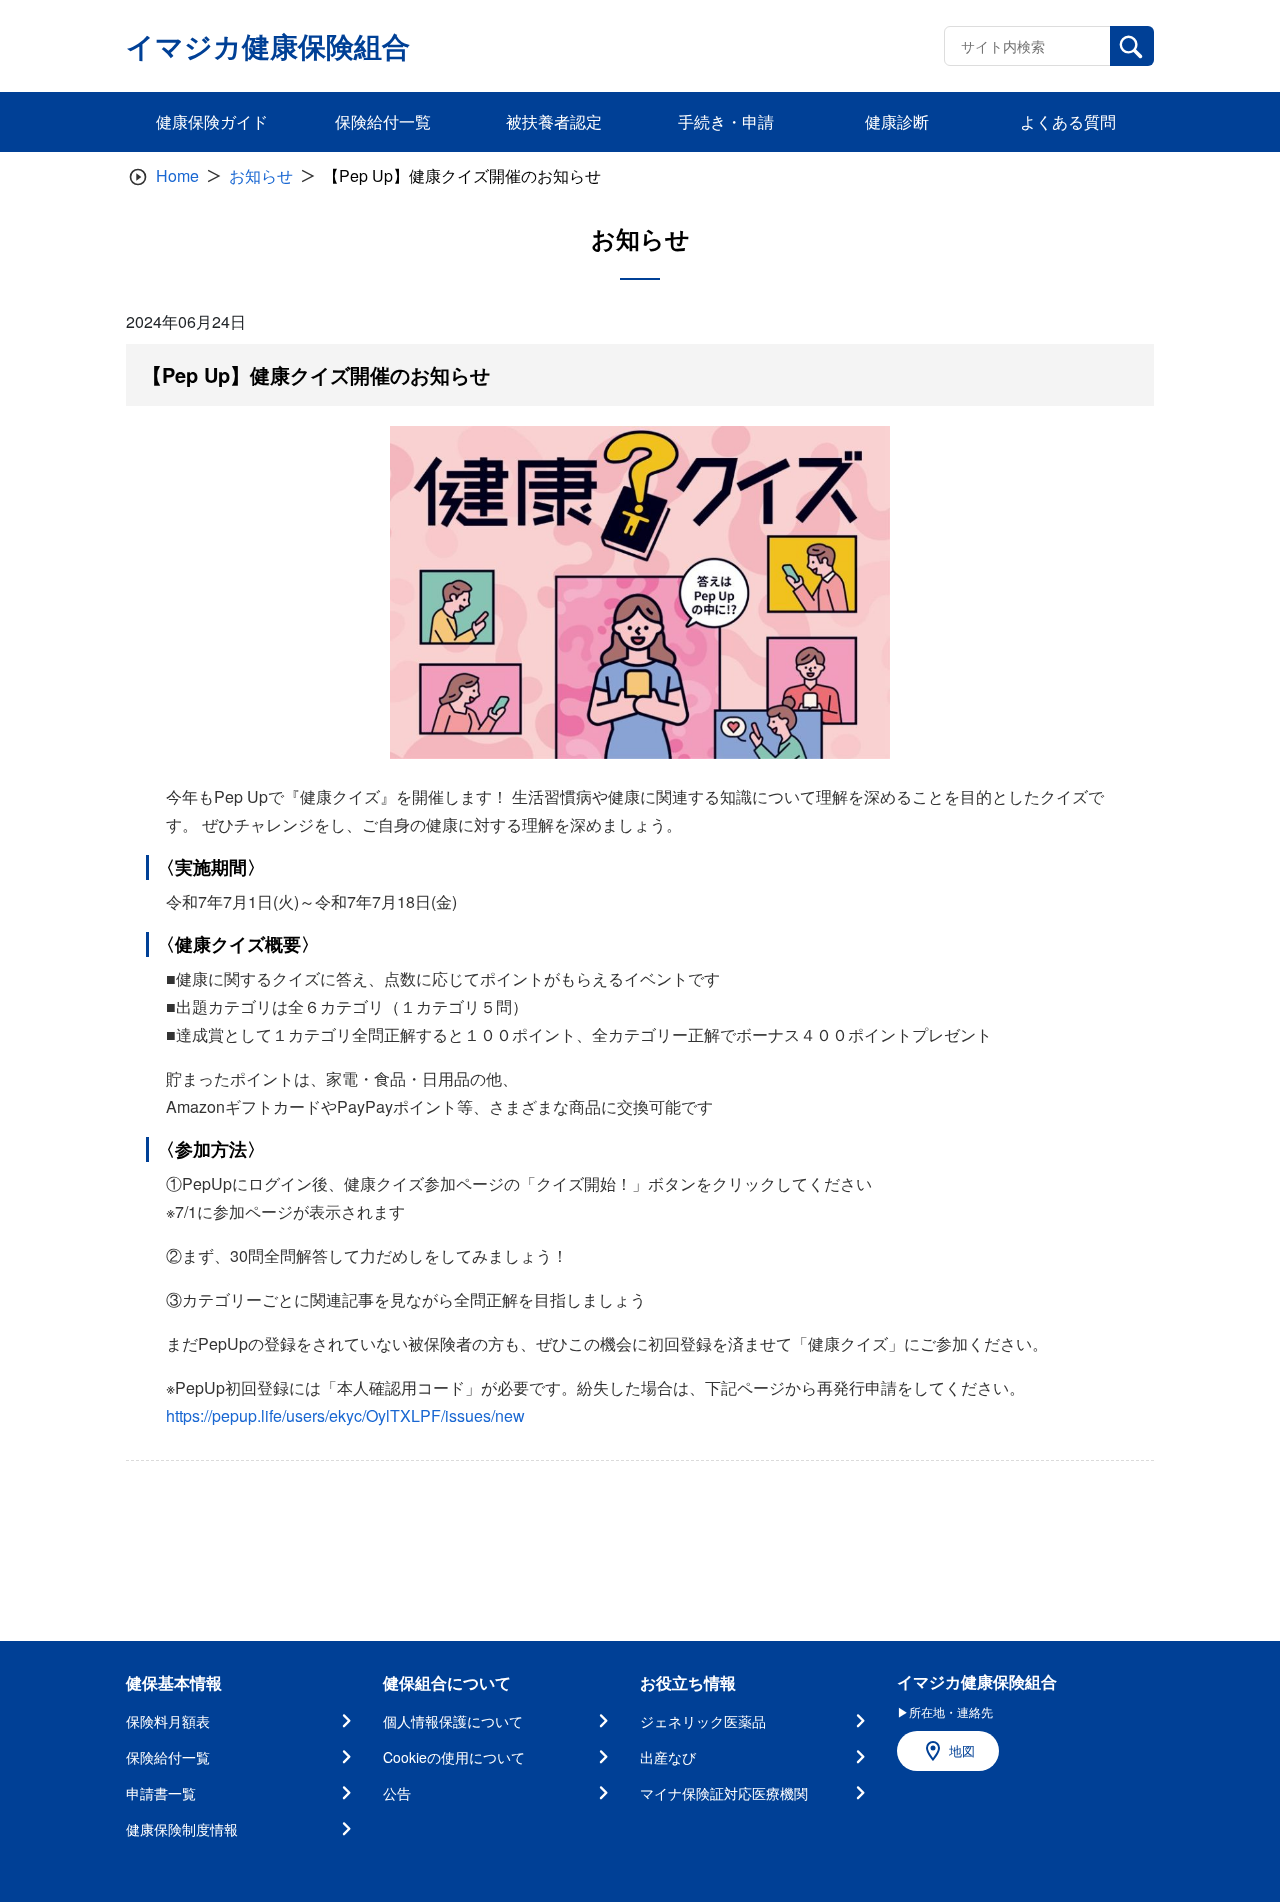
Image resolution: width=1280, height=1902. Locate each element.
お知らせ (261, 175)
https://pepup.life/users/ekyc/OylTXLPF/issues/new (345, 1415)
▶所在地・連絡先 (945, 1711)
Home (177, 175)
